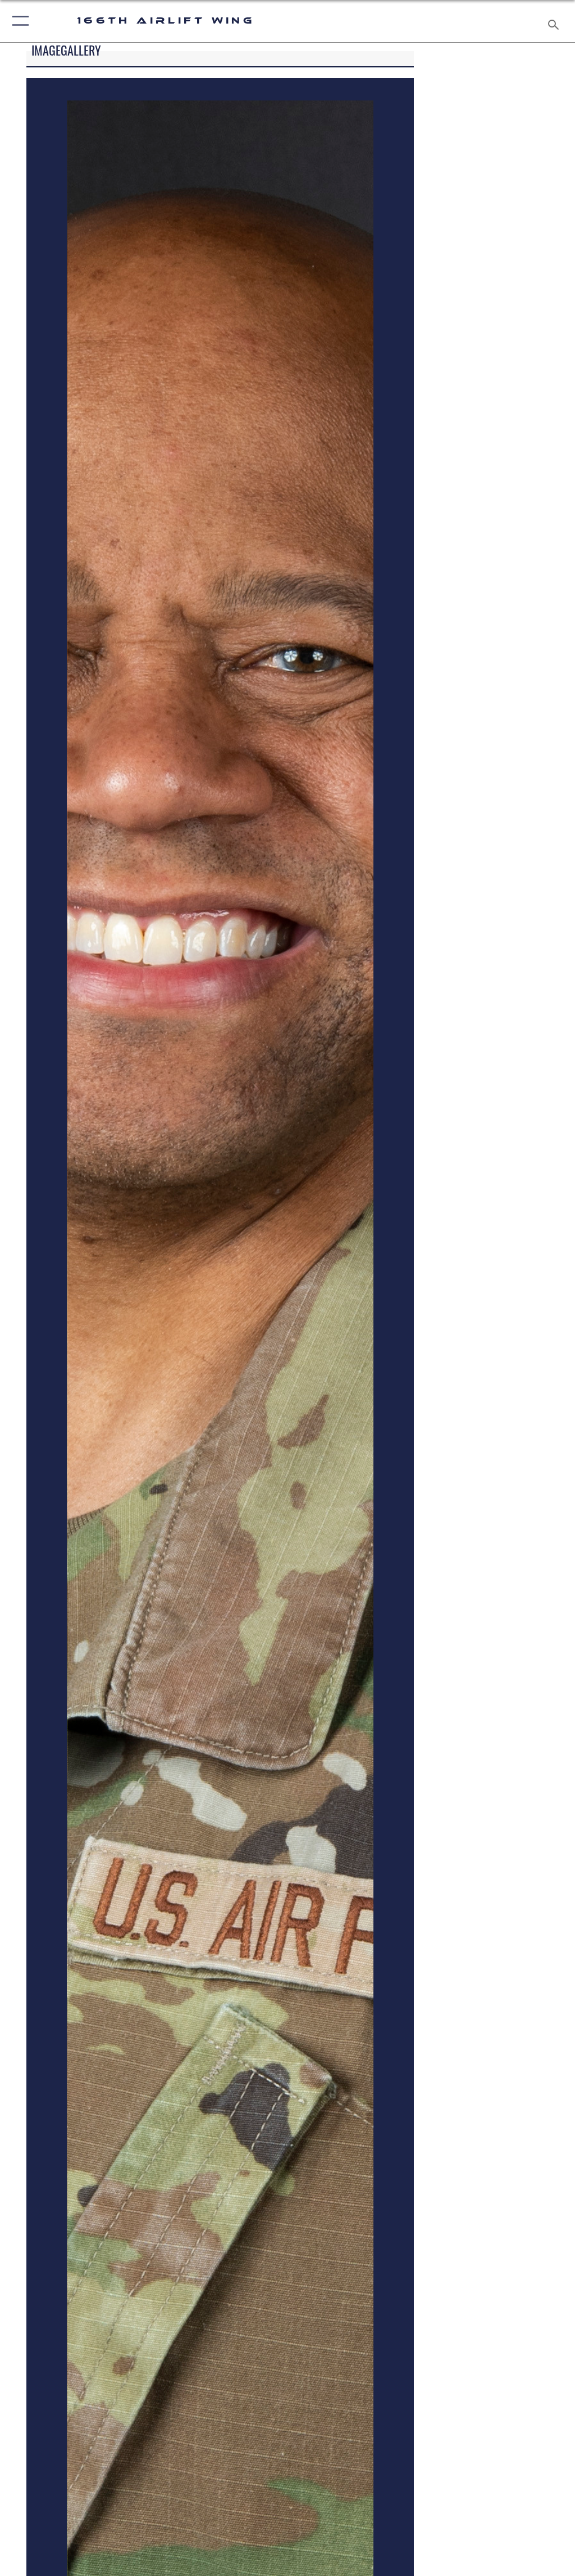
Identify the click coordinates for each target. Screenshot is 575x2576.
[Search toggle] (556, 21)
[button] (18, 21)
